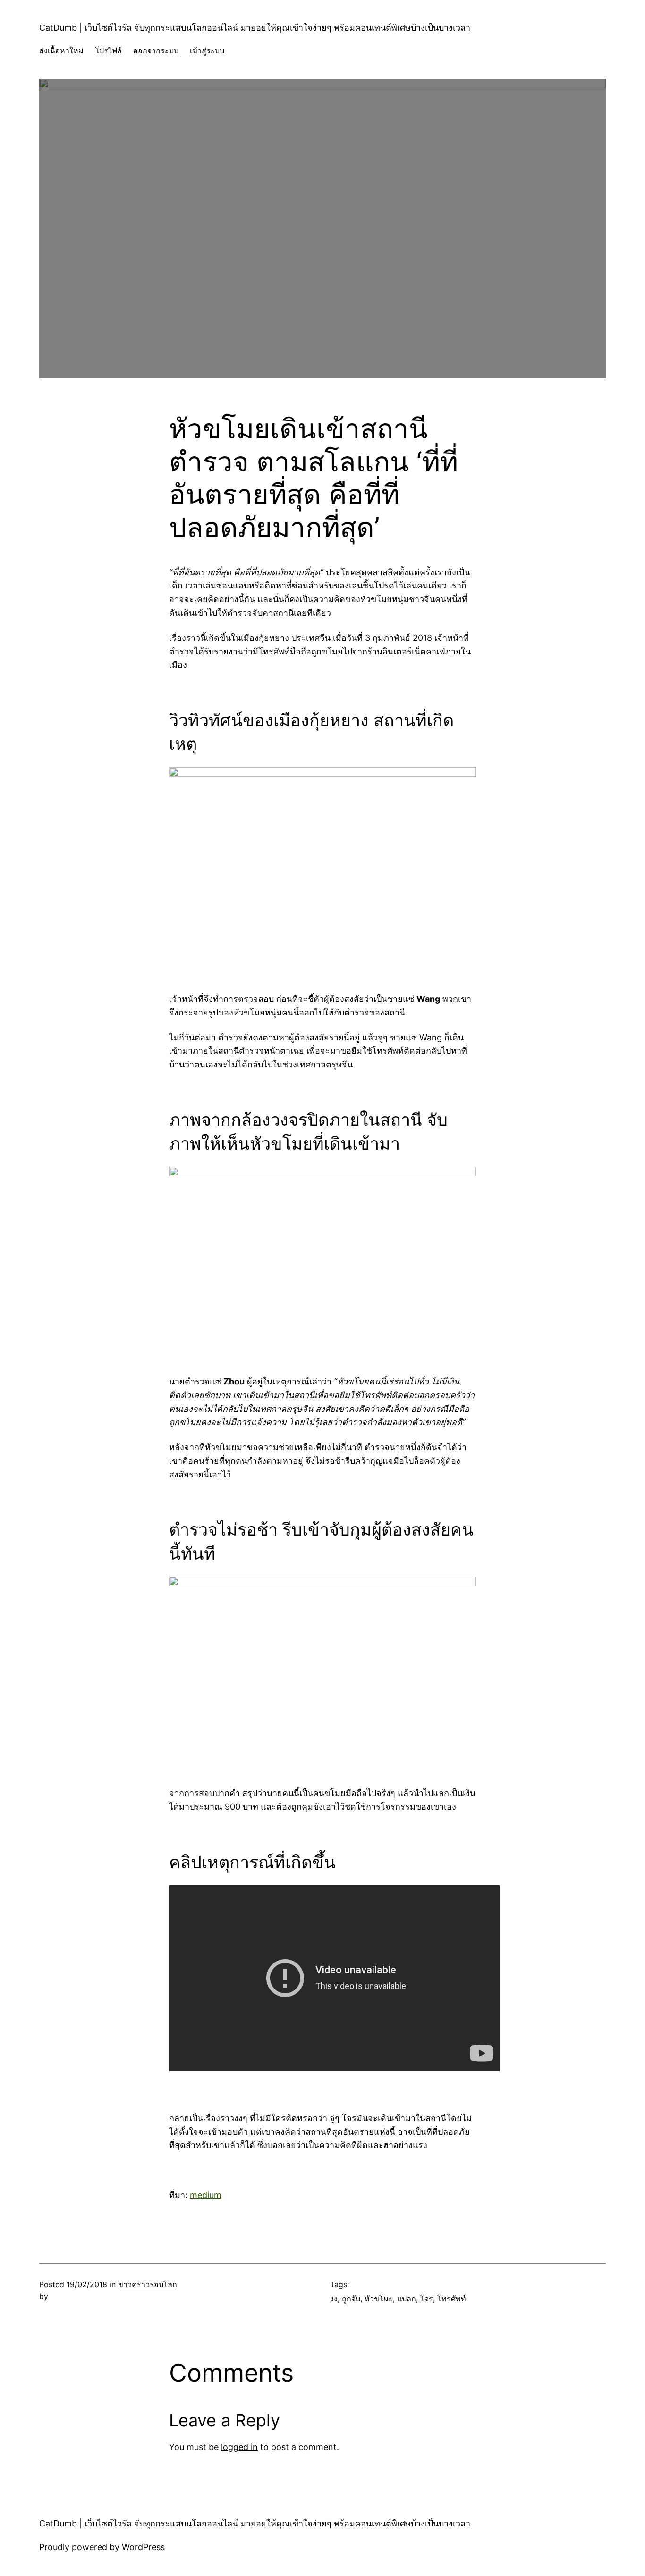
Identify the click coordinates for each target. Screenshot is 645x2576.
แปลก (407, 2299)
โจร (427, 2299)
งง (334, 2299)
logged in (239, 2447)
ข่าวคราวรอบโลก (148, 2284)
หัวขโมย (379, 2299)
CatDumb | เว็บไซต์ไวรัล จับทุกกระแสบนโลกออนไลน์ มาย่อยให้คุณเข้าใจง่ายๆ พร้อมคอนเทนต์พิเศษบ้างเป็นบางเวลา (255, 28)
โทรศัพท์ (452, 2299)
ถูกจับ (351, 2299)
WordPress (143, 2547)
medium (206, 2195)
